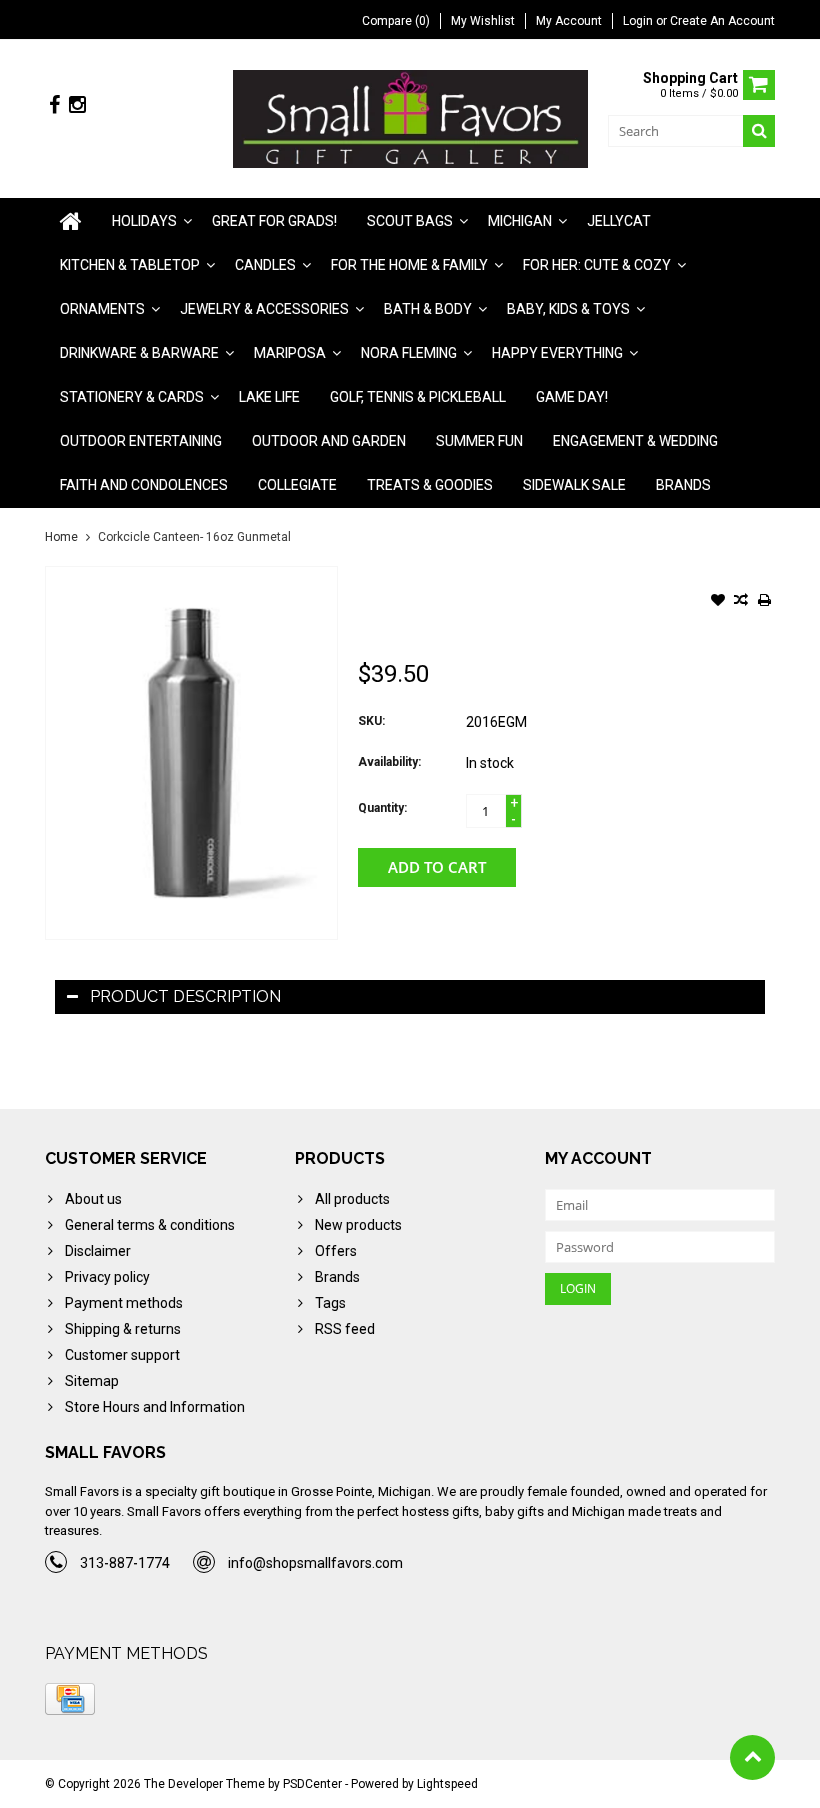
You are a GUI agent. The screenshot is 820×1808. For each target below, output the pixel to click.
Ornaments (102, 309)
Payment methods (124, 1303)
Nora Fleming (409, 353)
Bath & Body (428, 309)
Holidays (144, 221)
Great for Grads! (274, 221)
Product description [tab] (185, 996)
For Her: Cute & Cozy (597, 265)
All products (352, 1199)
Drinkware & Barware (139, 353)
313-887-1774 (125, 1563)
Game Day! (572, 397)
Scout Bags (410, 221)
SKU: (371, 721)
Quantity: (382, 808)
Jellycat (619, 221)
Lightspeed (447, 1784)
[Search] (759, 131)
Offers (336, 1251)
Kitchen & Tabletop (130, 265)
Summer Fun (479, 441)
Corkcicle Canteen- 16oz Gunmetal (194, 537)
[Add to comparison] (741, 602)
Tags (330, 1303)
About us (93, 1199)
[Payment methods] (70, 1699)
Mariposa (290, 353)
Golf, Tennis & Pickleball (418, 397)
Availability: (389, 762)
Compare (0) (396, 21)
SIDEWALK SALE (574, 485)
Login (639, 21)
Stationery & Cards (132, 397)
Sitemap (92, 1381)
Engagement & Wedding (635, 441)
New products (358, 1225)
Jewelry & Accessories (264, 309)
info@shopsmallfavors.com (315, 1563)
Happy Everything (557, 353)
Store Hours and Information (155, 1407)
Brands (683, 485)
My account (569, 21)
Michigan (520, 221)
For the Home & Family (409, 265)
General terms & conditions (150, 1225)
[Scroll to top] (752, 1757)
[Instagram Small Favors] (77, 105)
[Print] (764, 602)
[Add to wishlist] (718, 602)
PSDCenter (312, 1784)
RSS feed (345, 1329)
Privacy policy (107, 1277)
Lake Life (269, 397)
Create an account (722, 21)
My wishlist (483, 21)
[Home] (71, 221)
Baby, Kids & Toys (568, 309)
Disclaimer (98, 1251)
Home (61, 537)
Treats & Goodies (430, 485)
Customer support (122, 1355)
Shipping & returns (123, 1329)
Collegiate (297, 485)
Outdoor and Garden (329, 441)
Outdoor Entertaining (141, 441)
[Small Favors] (410, 118)
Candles (265, 265)
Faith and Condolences (144, 485)
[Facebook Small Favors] (54, 105)
